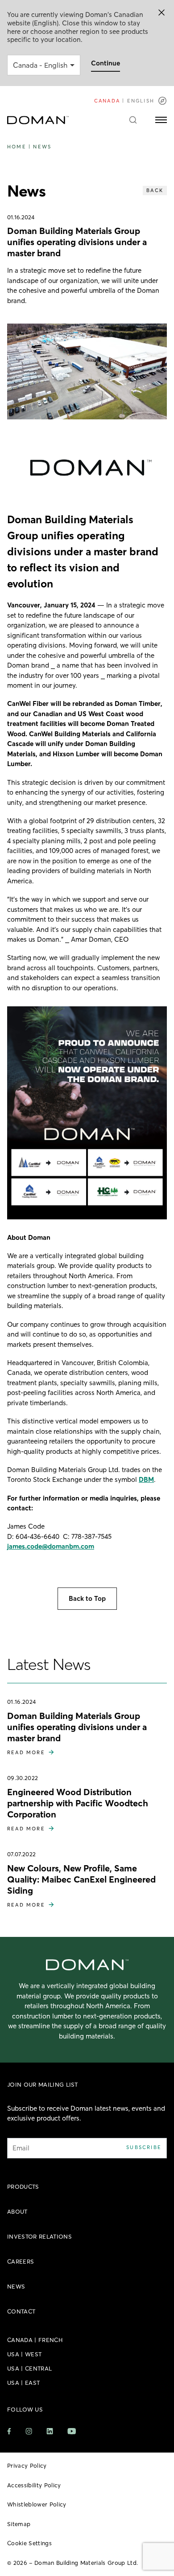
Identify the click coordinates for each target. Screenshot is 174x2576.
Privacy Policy (27, 2465)
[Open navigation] (161, 120)
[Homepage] (38, 120)
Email (21, 2148)
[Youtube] (72, 2431)
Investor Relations (39, 2236)
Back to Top (87, 1598)
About (17, 2211)
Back (155, 190)
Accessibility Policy (34, 2485)
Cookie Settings (29, 2543)
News (42, 147)
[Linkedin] (50, 2431)
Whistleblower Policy (37, 2504)
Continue (106, 63)
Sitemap (19, 2524)
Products (23, 2186)
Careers (21, 2261)
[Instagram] (29, 2431)
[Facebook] (9, 2431)
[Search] (133, 120)
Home (17, 147)
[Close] (162, 12)
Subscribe (144, 2147)
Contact (21, 2311)
